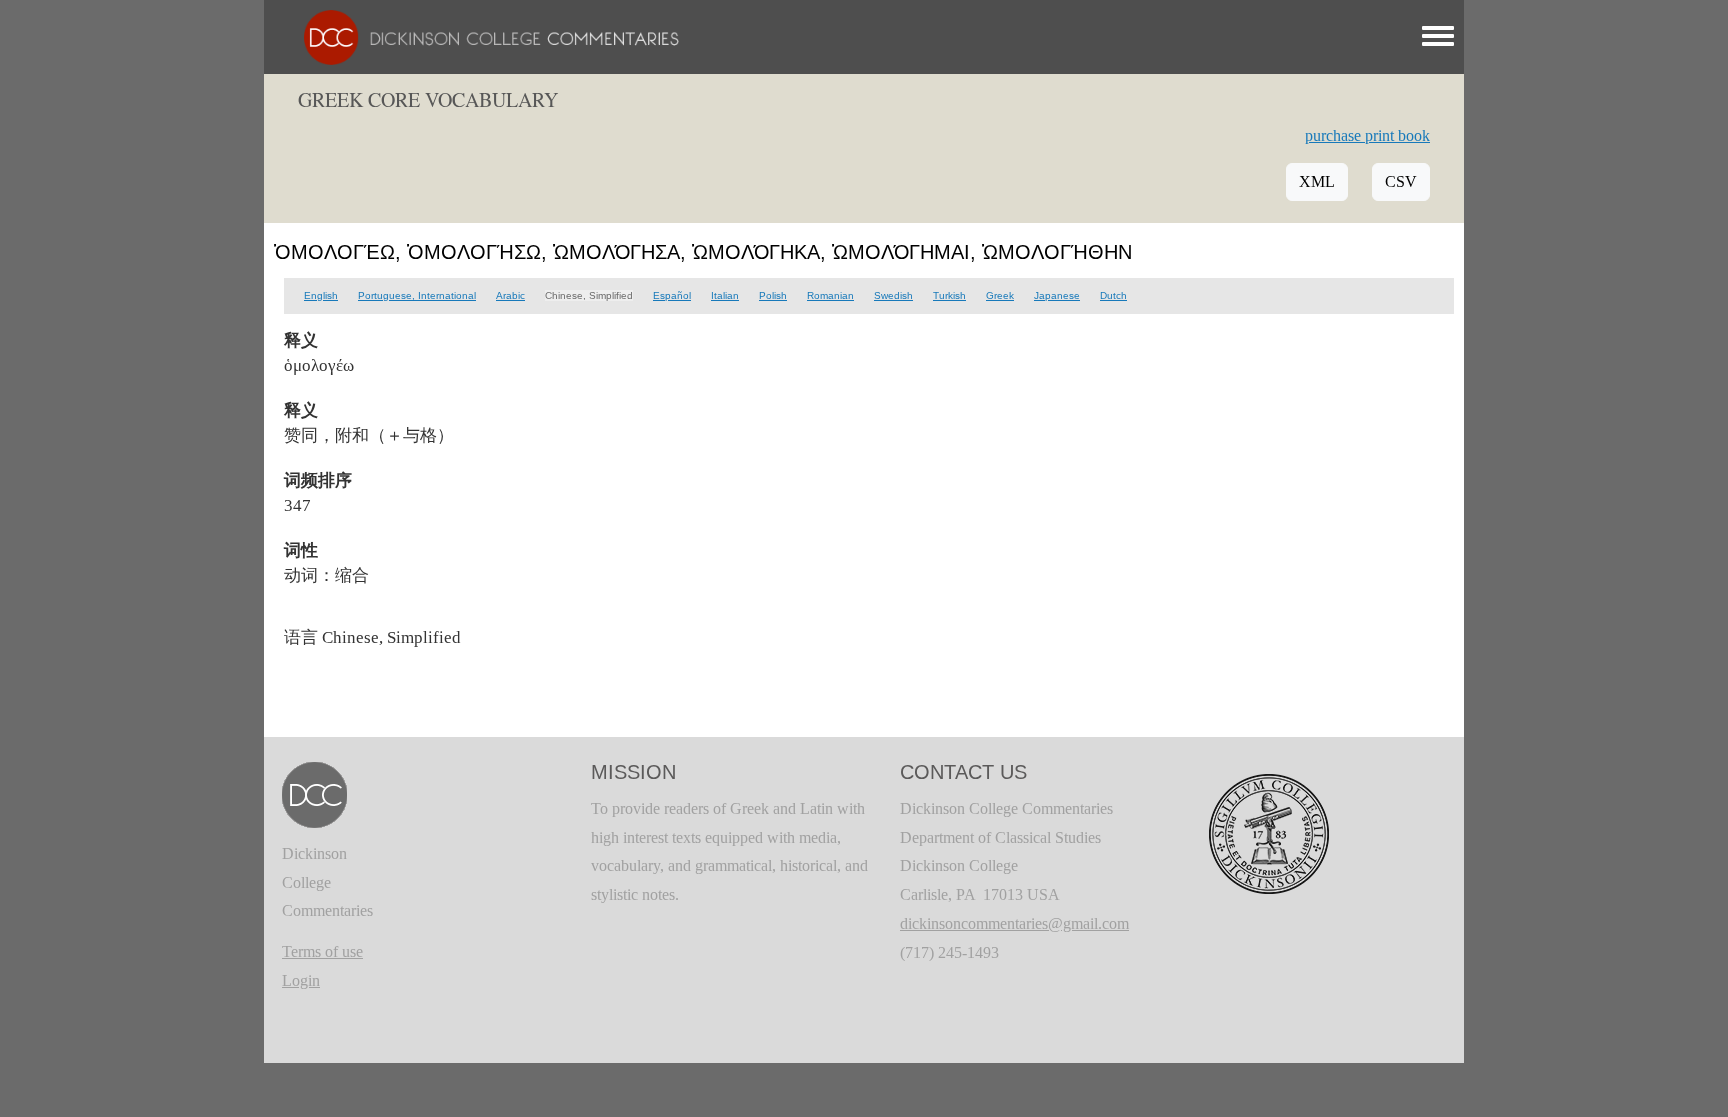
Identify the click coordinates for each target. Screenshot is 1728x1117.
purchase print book (1367, 135)
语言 (301, 637)
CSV (1401, 181)
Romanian (830, 295)
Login (301, 980)
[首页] (481, 35)
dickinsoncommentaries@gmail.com (1014, 923)
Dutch (1113, 295)
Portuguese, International (417, 295)
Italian (725, 295)
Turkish (949, 295)
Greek (1000, 295)
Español (672, 295)
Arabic (510, 295)
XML (1317, 181)
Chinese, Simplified (589, 295)
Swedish (893, 295)
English (321, 295)
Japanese (1057, 295)
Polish (773, 295)
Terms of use (322, 951)
